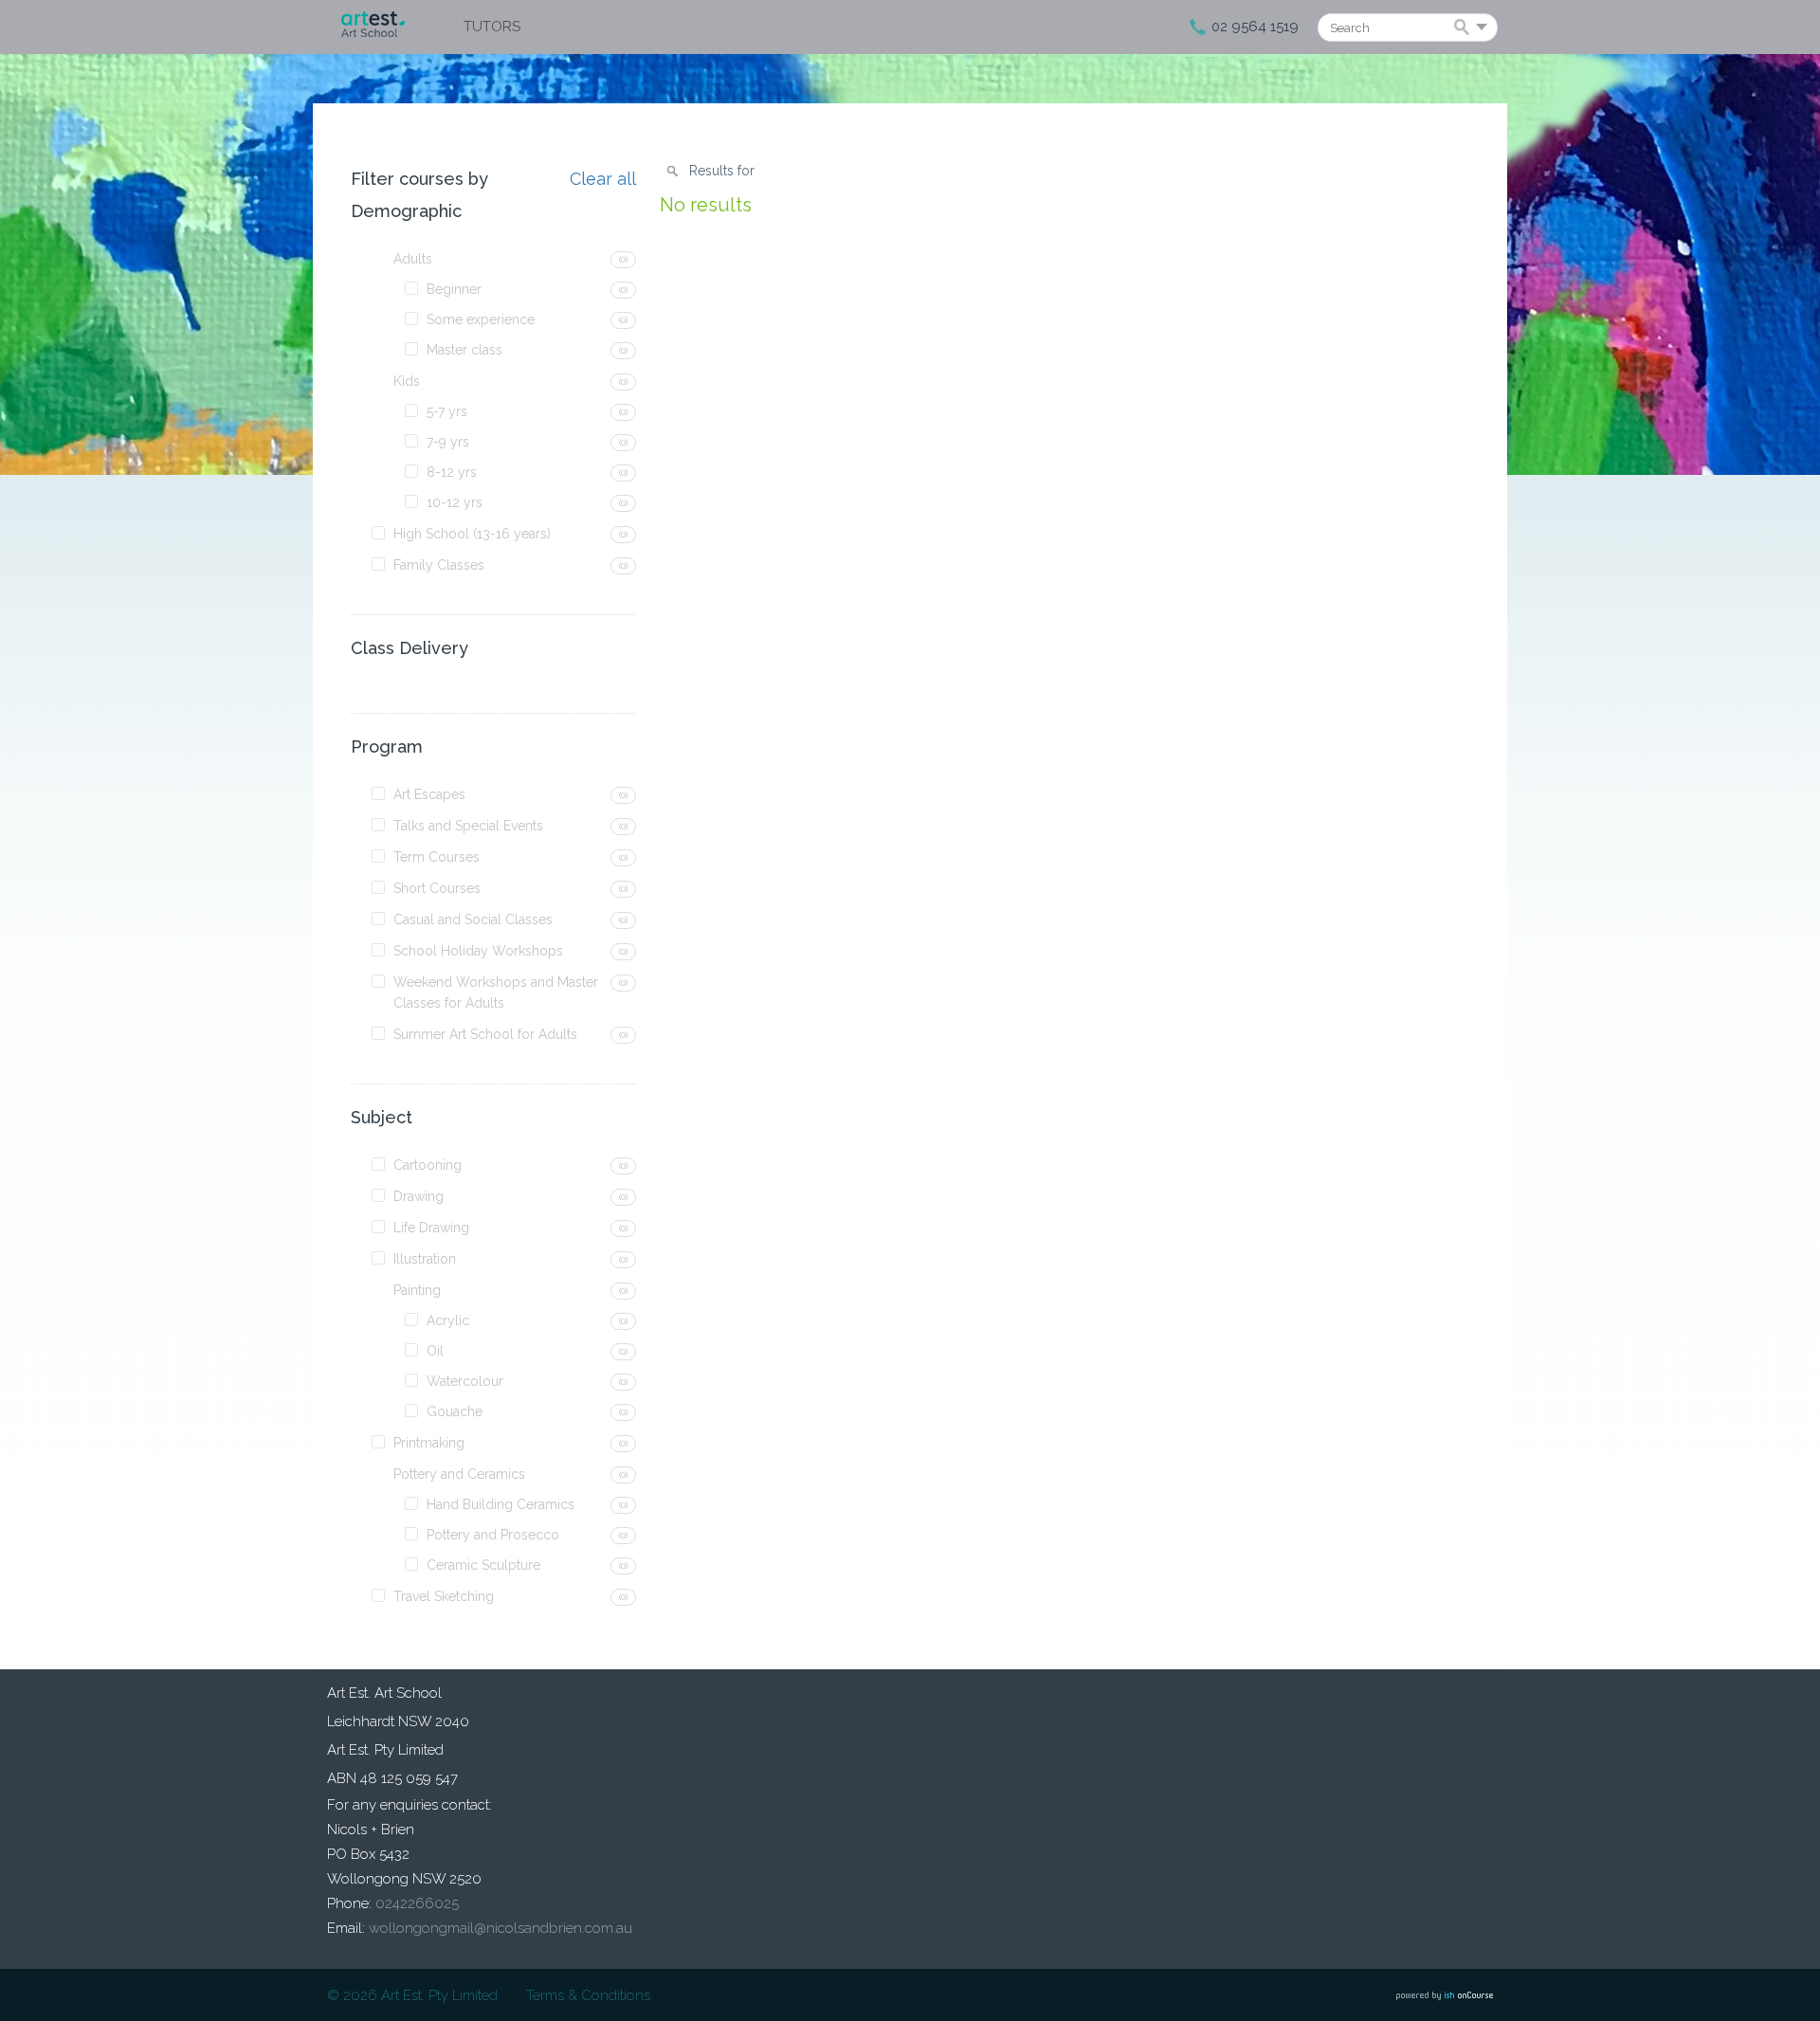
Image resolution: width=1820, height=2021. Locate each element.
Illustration (425, 1259)
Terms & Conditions (588, 1995)
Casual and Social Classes (473, 919)
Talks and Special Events (468, 826)
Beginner (454, 289)
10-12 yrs (455, 502)
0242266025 (417, 1903)
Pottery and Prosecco (493, 1535)
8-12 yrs (452, 472)
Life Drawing (431, 1228)
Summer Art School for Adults (485, 1034)
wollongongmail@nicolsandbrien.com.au (500, 1928)
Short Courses (437, 888)
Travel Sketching (444, 1596)
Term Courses (437, 857)
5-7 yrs (447, 411)
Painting (417, 1290)
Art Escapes (429, 794)
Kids (407, 381)
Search (1465, 28)
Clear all (603, 179)
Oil (435, 1351)
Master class (464, 350)
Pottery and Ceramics (459, 1474)
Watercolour (465, 1381)
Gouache (455, 1411)
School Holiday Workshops (478, 951)
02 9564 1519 (1255, 27)
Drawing (419, 1196)
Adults (413, 259)
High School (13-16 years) (472, 534)
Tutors (492, 27)
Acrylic (448, 1320)
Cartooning (428, 1165)
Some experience (481, 319)
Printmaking (429, 1443)
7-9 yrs (448, 442)
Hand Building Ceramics (500, 1504)
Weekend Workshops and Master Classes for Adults (496, 992)
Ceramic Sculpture (483, 1565)
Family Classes (439, 565)
